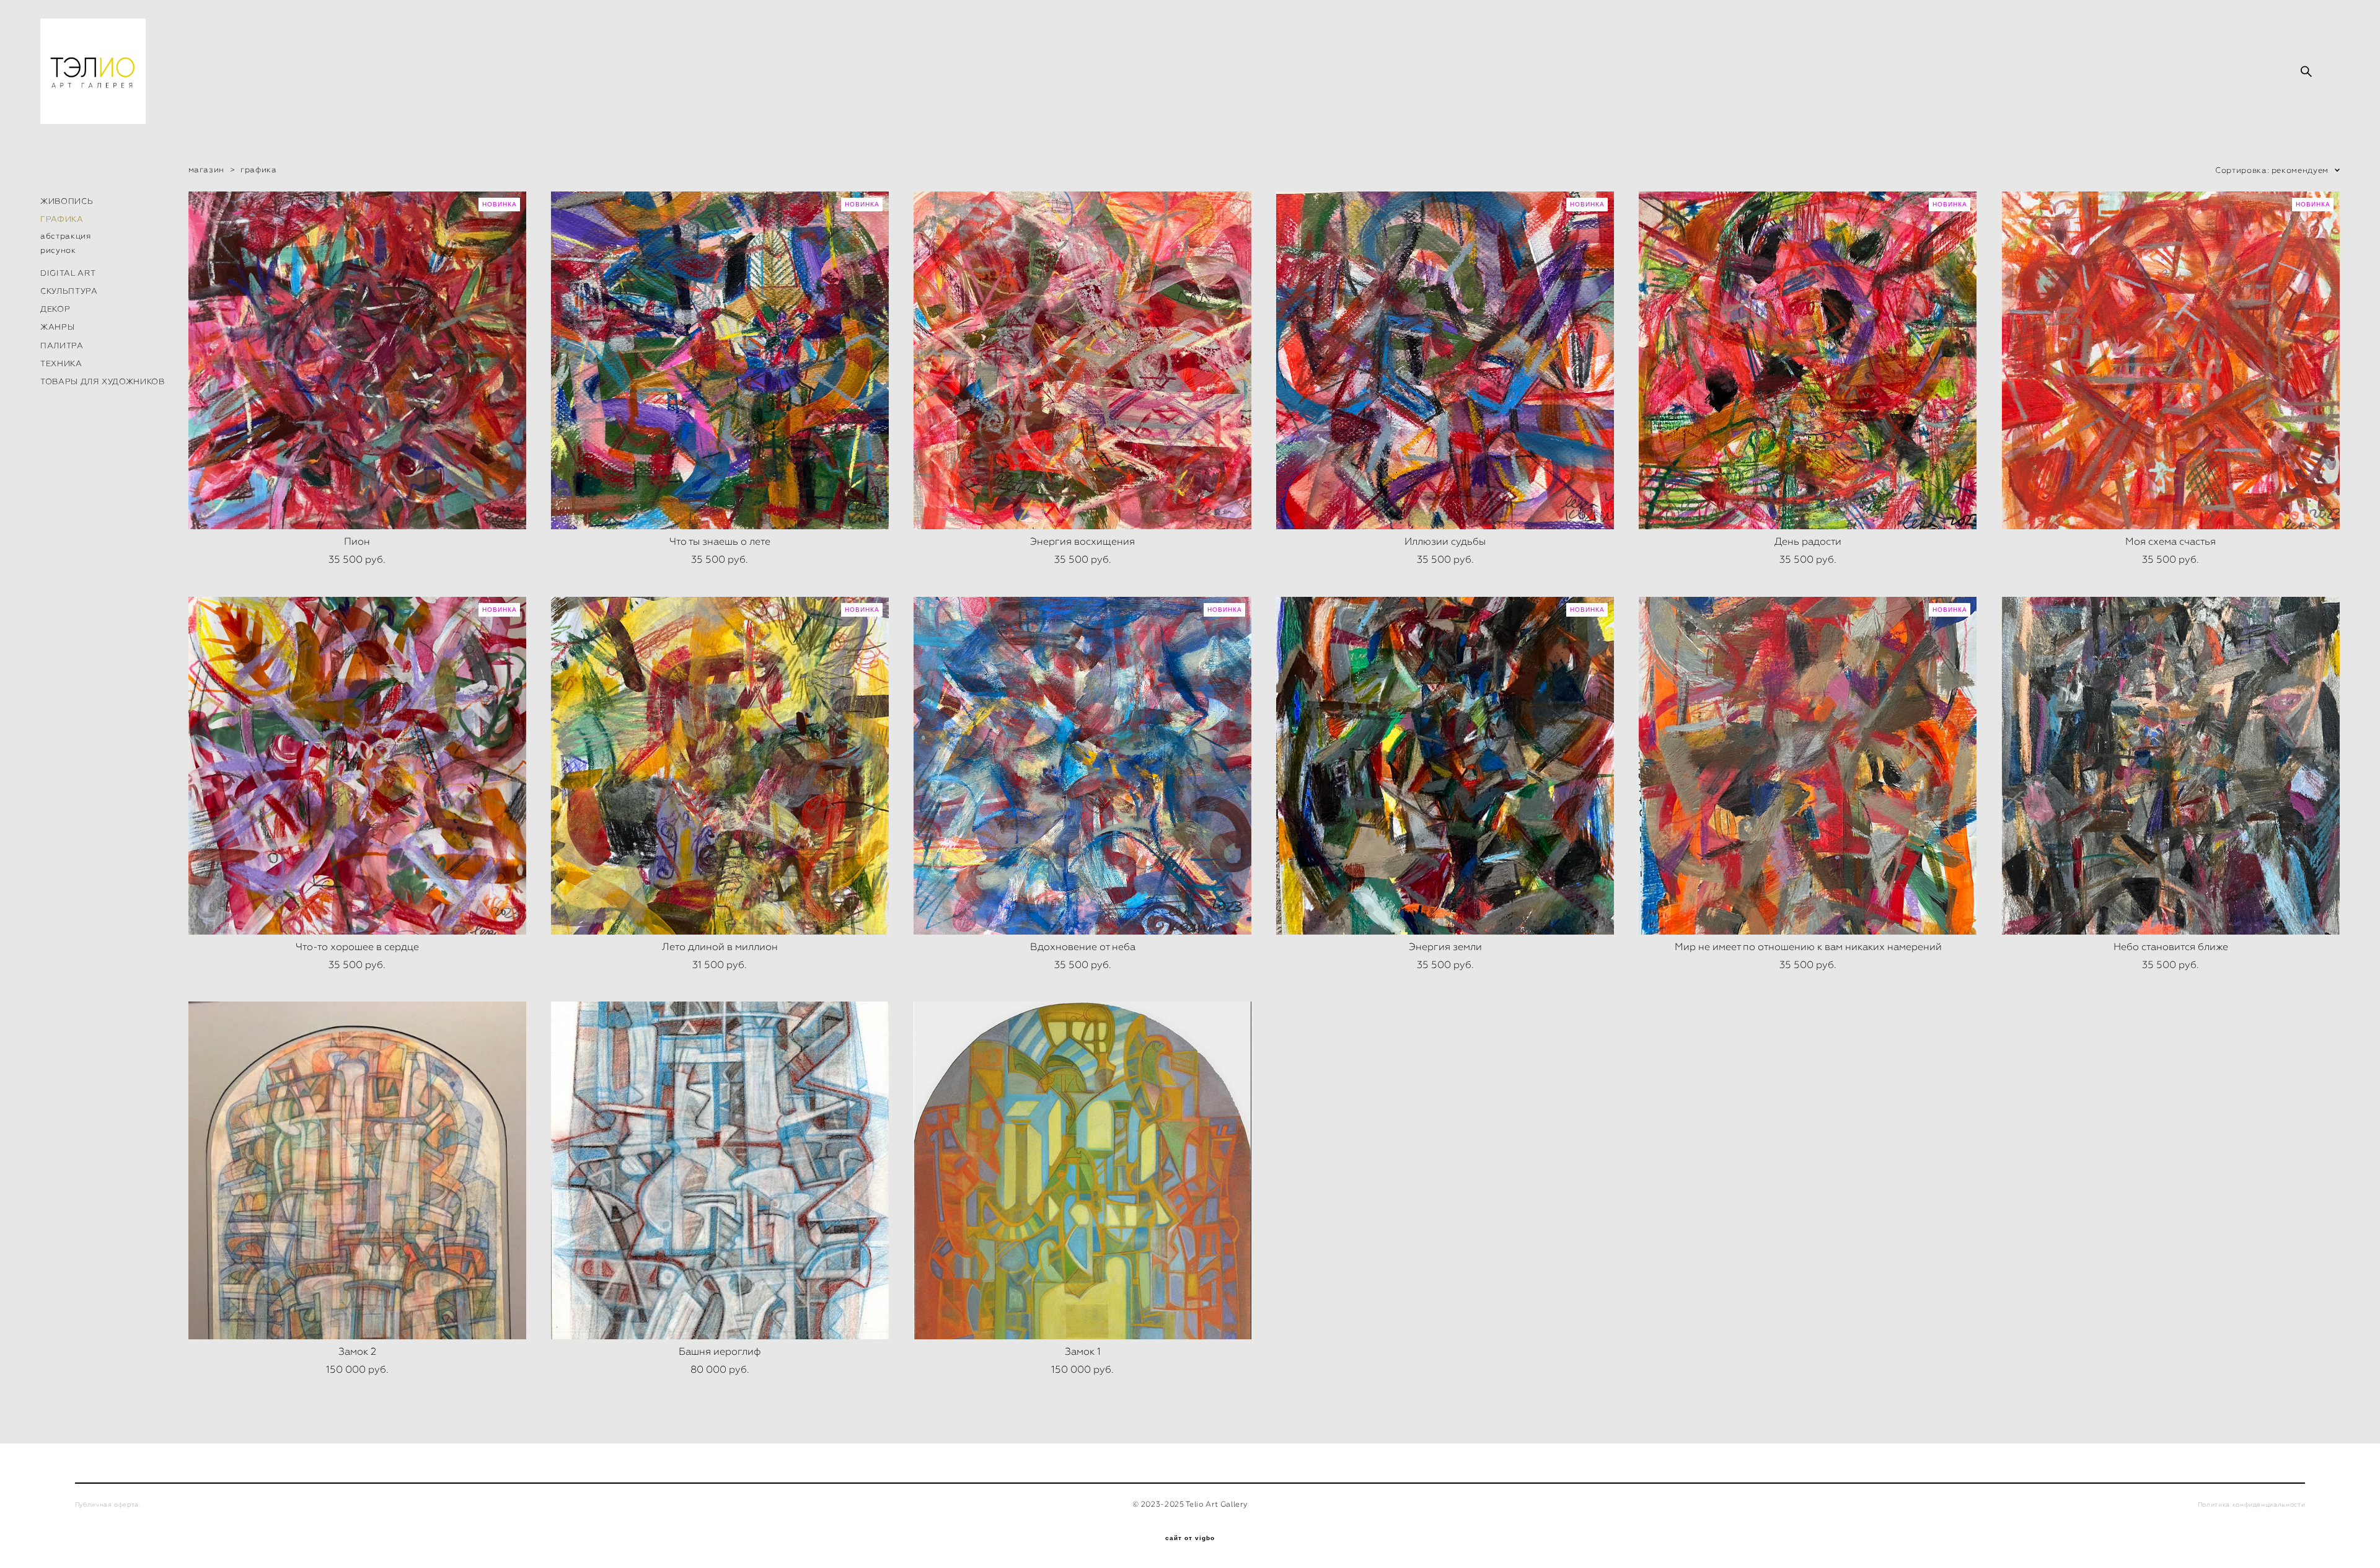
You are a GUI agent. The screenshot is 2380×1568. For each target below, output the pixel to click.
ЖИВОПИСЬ (67, 201)
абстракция (66, 236)
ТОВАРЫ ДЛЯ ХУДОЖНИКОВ (103, 381)
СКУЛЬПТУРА (69, 291)
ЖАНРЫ (57, 327)
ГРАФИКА (62, 219)
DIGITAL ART (68, 273)
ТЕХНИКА (61, 363)
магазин (207, 170)
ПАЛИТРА (62, 346)
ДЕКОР (55, 309)
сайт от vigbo (1190, 1538)
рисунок (58, 250)
